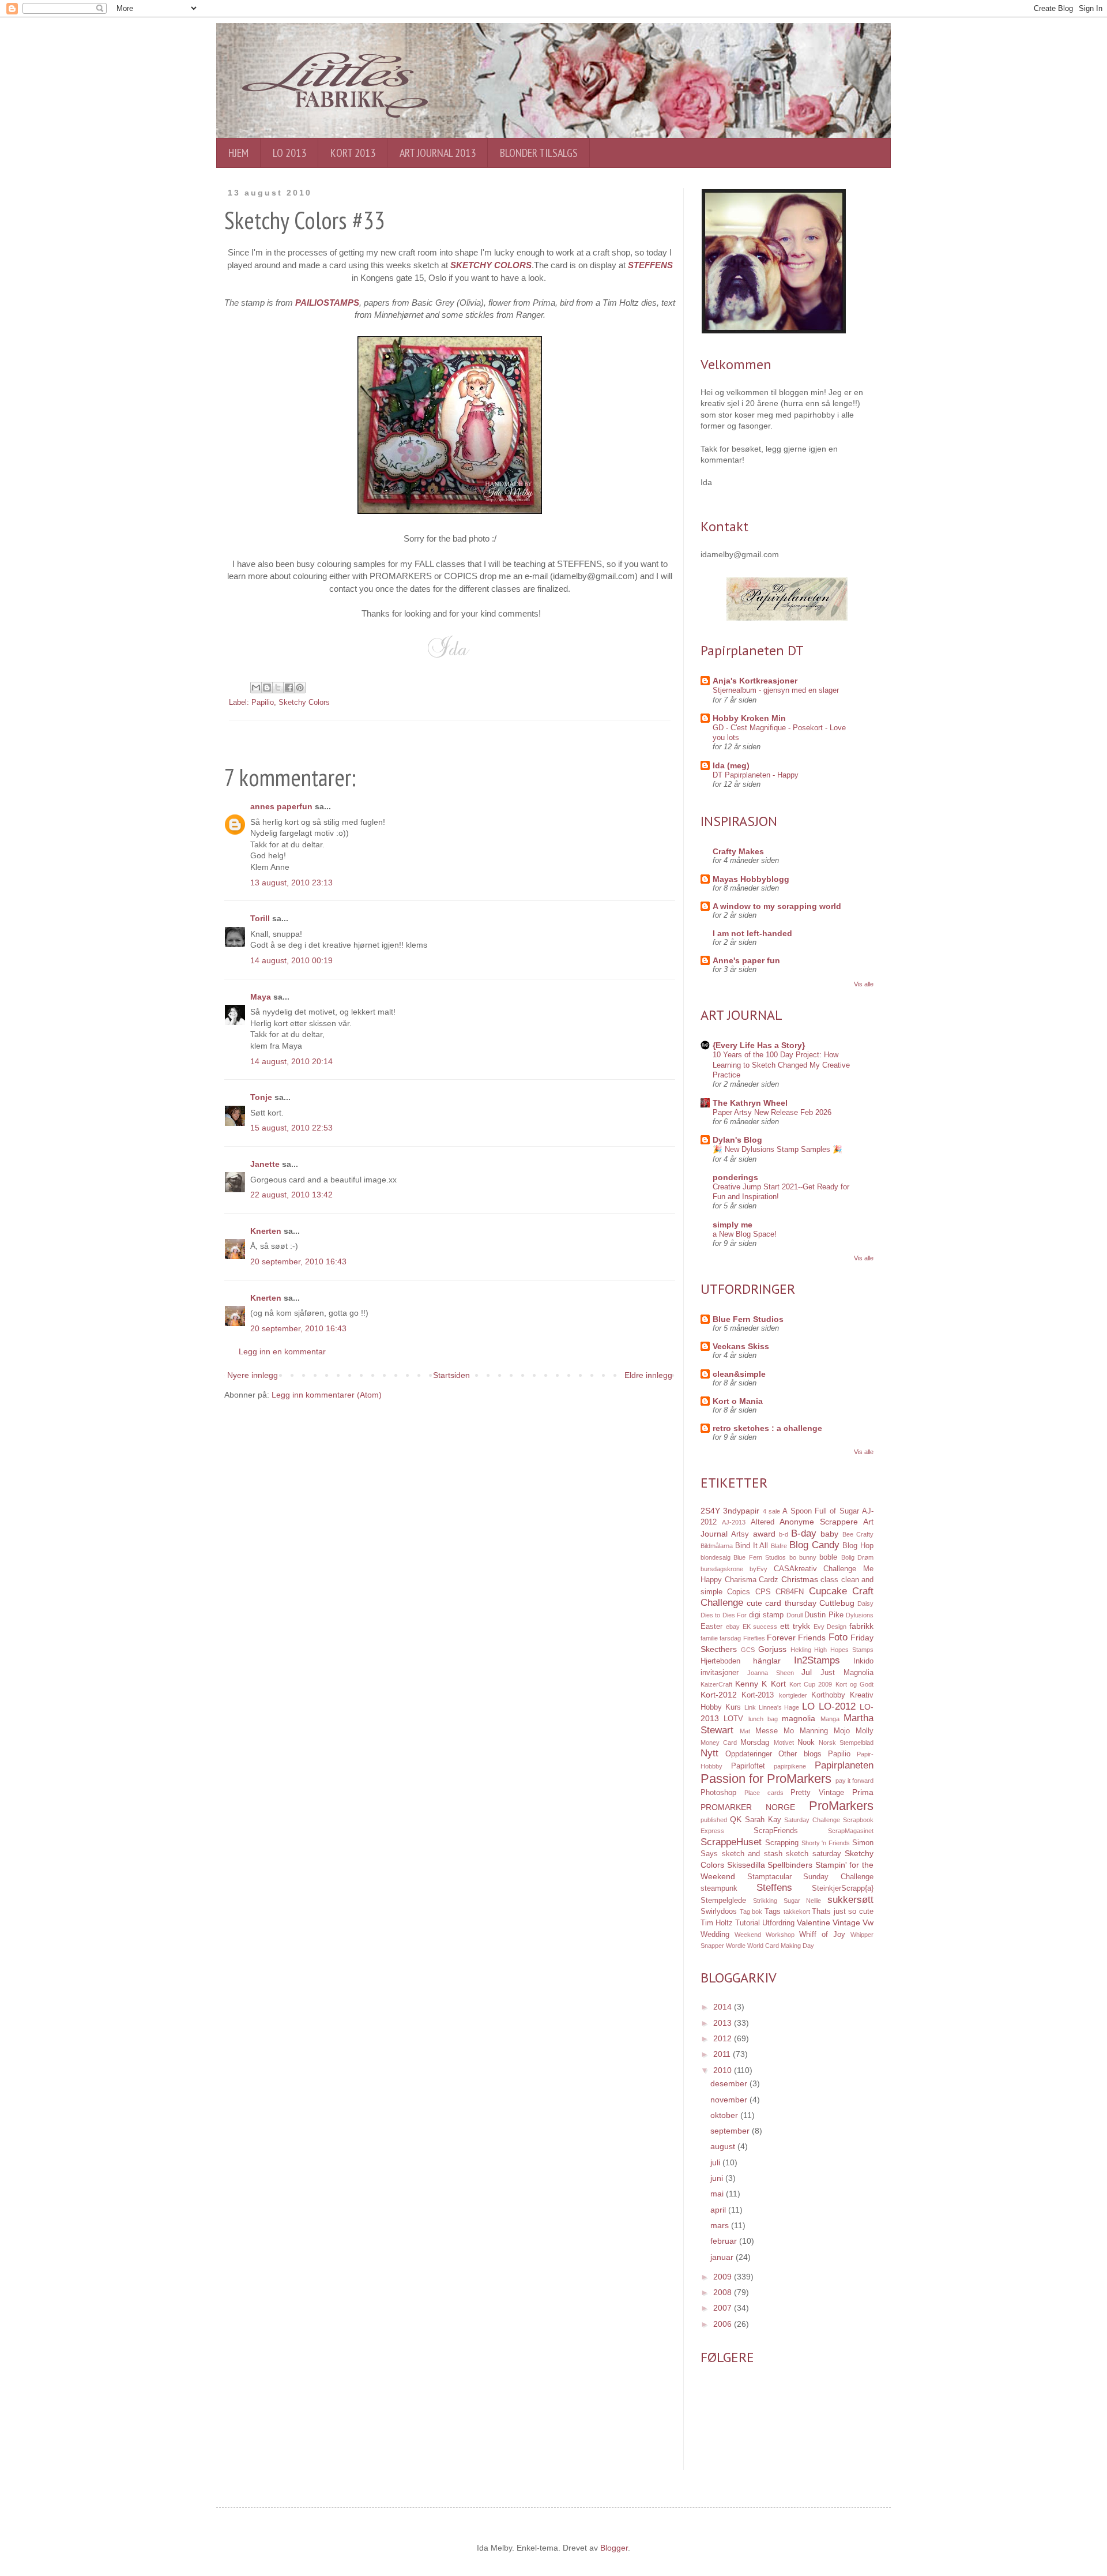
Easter (711, 1627)
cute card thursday (781, 1603)
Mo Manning (806, 1731)
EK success (760, 1627)
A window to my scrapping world (777, 906)
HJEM (238, 153)
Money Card (719, 1743)
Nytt (709, 1753)
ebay (733, 1627)
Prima (863, 1792)
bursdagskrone (722, 1569)
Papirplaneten (844, 1765)
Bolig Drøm (857, 1557)
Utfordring (778, 1923)
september (731, 2131)
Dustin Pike (824, 1615)
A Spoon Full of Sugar (820, 1511)
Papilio (263, 703)
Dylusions (860, 1615)
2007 (724, 2308)
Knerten (266, 1231)
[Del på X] (278, 688)
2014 (724, 2007)
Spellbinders (790, 1865)
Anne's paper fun (746, 960)
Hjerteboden (720, 1661)
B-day (804, 1533)
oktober (725, 2115)
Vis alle (864, 984)
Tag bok (751, 1912)
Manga (830, 1719)
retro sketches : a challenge (767, 1428)
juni (718, 2178)
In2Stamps (817, 1660)
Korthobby (828, 1695)
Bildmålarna (717, 1546)
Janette (265, 1164)
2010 (724, 2070)
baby (829, 1534)
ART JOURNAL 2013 (438, 153)
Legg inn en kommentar (282, 1351)
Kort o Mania (738, 1401)
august (724, 2146)
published (714, 1820)
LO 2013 (289, 153)
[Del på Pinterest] (300, 688)
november (730, 2100)
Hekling (801, 1650)
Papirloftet (748, 1766)
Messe (767, 1731)
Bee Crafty (858, 1534)
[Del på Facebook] (289, 688)
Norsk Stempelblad (846, 1743)
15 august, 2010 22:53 (291, 1128)
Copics (739, 1592)
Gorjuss (772, 1649)
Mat (745, 1731)
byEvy (758, 1569)
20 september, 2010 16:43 (298, 1261)
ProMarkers (841, 1806)
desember (730, 2083)
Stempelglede (723, 1901)
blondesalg (716, 1557)
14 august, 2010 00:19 (291, 960)
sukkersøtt (850, 1900)
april (719, 2210)
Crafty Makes (738, 851)
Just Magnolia (847, 1673)
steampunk (719, 1888)
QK (736, 1819)
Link (750, 1707)
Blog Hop (858, 1546)
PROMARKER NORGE (748, 1807)
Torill (260, 918)
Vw (868, 1922)
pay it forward (854, 1781)
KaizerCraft (716, 1684)
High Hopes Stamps (844, 1650)
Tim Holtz (717, 1923)
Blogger (614, 2548)
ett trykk (795, 1626)
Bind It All (752, 1546)
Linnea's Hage (779, 1707)
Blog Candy (814, 1545)
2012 (724, 2038)
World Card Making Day (781, 1946)
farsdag (730, 1638)
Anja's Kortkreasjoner (755, 681)
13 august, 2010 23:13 (291, 883)
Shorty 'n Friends (826, 1843)
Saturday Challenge (812, 1820)
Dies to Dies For (724, 1615)
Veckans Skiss (741, 1346)
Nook (806, 1743)
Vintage (846, 1922)
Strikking (765, 1901)
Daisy (865, 1604)
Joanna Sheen (771, 1673)
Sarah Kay (763, 1820)
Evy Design (830, 1627)
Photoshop (718, 1793)
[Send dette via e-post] (256, 688)
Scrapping (782, 1843)
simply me (733, 1225)
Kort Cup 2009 (811, 1684)
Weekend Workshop (765, 1935)
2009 (724, 2277)
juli (716, 2162)
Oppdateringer (749, 1754)
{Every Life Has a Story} (759, 1045)
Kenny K (751, 1684)
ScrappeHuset (731, 1842)
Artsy (740, 1534)
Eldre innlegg (648, 1375)
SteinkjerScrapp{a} (843, 1888)
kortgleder (793, 1695)
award (764, 1534)
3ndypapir (741, 1511)
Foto (838, 1637)
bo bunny (803, 1557)
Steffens (774, 1888)
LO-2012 (837, 1706)
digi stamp (766, 1615)
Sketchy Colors (304, 703)
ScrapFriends (776, 1831)
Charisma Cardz (752, 1580)
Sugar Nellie (803, 1901)
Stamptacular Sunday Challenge (810, 1877)
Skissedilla (746, 1865)
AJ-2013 (734, 1522)
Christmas (800, 1579)
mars (721, 2225)
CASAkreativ (795, 1569)
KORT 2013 (353, 153)
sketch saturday (814, 1854)
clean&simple (739, 1374)
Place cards (764, 1793)
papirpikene (790, 1766)
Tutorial (748, 1923)
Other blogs (800, 1754)
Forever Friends (796, 1638)
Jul (807, 1672)
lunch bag (763, 1719)
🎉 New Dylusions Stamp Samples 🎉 (777, 1149)
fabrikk (861, 1626)
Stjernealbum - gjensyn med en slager (776, 690)
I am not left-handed (752, 933)
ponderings (735, 1177)
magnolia (799, 1718)
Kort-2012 (719, 1695)
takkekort (797, 1912)
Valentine (814, 1922)
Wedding (715, 1935)
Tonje (261, 1097)
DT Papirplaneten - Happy (756, 775)
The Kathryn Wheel (750, 1103)
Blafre (779, 1546)
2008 (724, 2292)
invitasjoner (720, 1673)
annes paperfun (281, 806)
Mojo (842, 1731)
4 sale (771, 1511)
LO (808, 1706)
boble (828, 1557)
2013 (724, 2023)
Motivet (784, 1743)
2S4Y (710, 1511)
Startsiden (451, 1375)
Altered (763, 1522)
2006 (724, 2324)
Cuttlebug (837, 1603)
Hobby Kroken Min (749, 718)
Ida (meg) (731, 765)
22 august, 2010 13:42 (291, 1195)
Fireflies (754, 1638)
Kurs (733, 1707)
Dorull (795, 1615)
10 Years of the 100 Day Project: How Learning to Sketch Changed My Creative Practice (781, 1065)
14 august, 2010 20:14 (291, 1061)
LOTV (733, 1719)
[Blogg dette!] (267, 688)
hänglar (767, 1661)
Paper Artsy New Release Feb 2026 (772, 1112)
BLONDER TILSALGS (539, 153)
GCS (748, 1650)
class (829, 1580)
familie (709, 1638)
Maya (261, 997)
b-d (784, 1534)
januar (723, 2257)
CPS (763, 1592)
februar (725, 2241)
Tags (773, 1912)
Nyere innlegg (253, 1375)
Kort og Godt (854, 1684)
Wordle (736, 1946)
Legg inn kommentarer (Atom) (327, 1395)
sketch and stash (752, 1854)
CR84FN (790, 1592)
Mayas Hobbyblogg (751, 879)
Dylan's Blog (737, 1140)
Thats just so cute (843, 1912)
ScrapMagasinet (851, 1831)
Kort (778, 1684)
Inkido (863, 1661)
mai (718, 2194)
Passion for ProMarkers (766, 1779)
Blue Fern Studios (748, 1319)
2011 (723, 2054)
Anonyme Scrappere (818, 1522)
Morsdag (755, 1743)
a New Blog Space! (745, 1234)
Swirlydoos (719, 1912)
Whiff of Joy (822, 1935)
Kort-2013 (758, 1695)
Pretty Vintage (817, 1793)
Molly (865, 1731)
